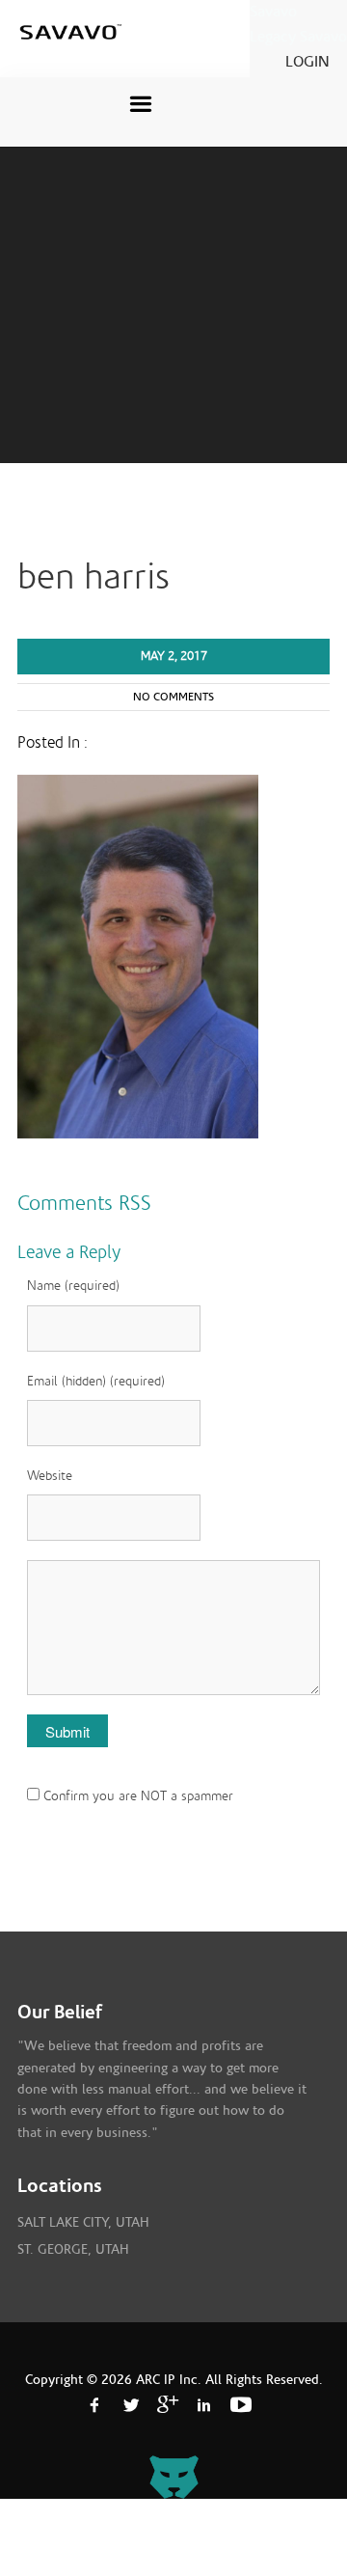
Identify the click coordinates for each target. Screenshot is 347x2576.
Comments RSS (84, 1203)
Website (50, 1476)
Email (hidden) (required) (96, 1382)
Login (307, 62)
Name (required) (73, 1286)
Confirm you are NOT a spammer (136, 1796)
